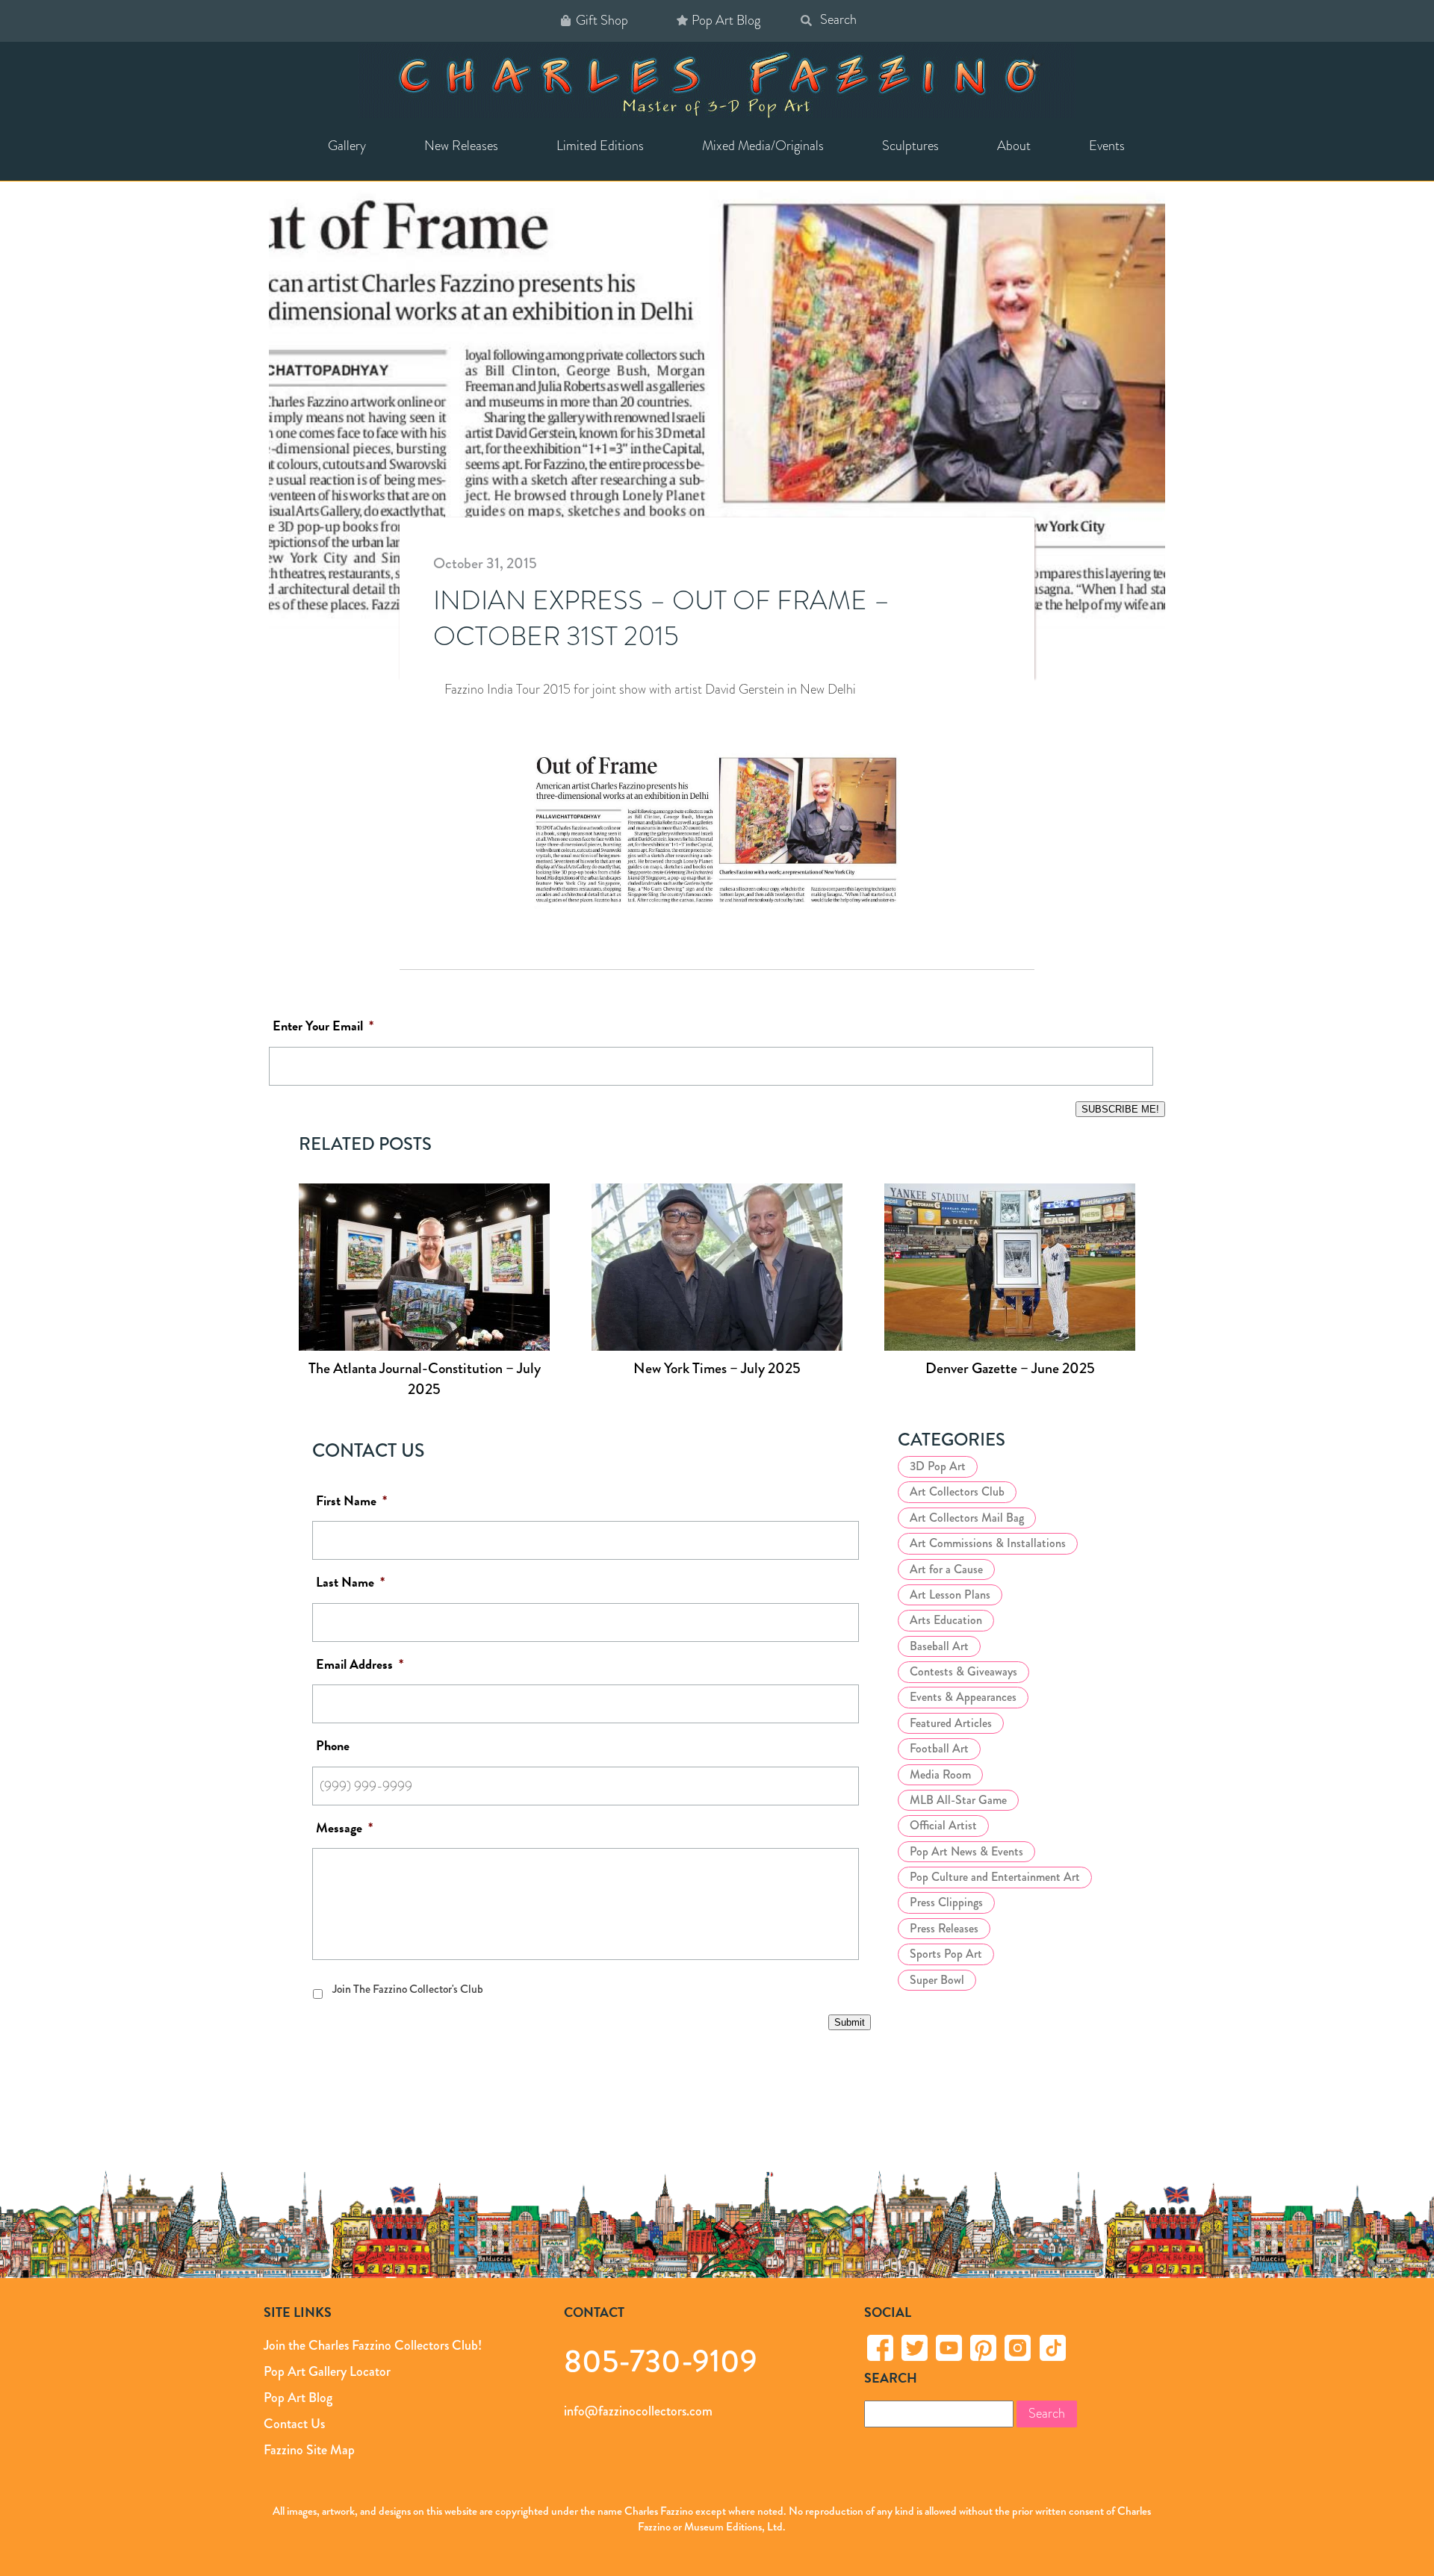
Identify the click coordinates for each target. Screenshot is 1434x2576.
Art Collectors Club (957, 1491)
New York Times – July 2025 (717, 1368)
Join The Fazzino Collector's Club (408, 1989)
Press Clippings (946, 1902)
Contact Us (294, 2423)
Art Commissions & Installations (988, 1543)
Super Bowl (937, 1980)
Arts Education (946, 1620)
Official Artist (943, 1825)
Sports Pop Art (946, 1954)
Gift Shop (602, 20)
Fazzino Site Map (309, 2449)
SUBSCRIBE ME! (1120, 1109)
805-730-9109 (661, 2361)
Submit (850, 2022)
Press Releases (944, 1928)
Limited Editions (600, 146)
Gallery (347, 146)
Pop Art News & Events (966, 1851)
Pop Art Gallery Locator (327, 2371)
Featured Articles (951, 1723)
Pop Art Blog (726, 20)
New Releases (461, 146)
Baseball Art (939, 1646)
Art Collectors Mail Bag (967, 1518)
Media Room (940, 1774)
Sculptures (910, 146)
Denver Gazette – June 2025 (1010, 1368)
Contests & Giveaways (963, 1671)
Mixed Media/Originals (763, 146)
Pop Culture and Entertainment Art (995, 1877)
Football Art (939, 1748)
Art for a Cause (946, 1569)
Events (1107, 146)
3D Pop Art (938, 1466)
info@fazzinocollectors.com (638, 2410)
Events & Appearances (963, 1697)
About (1014, 146)
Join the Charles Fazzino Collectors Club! (373, 2345)
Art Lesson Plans (950, 1595)
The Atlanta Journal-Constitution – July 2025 (425, 1379)
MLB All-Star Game (958, 1800)
